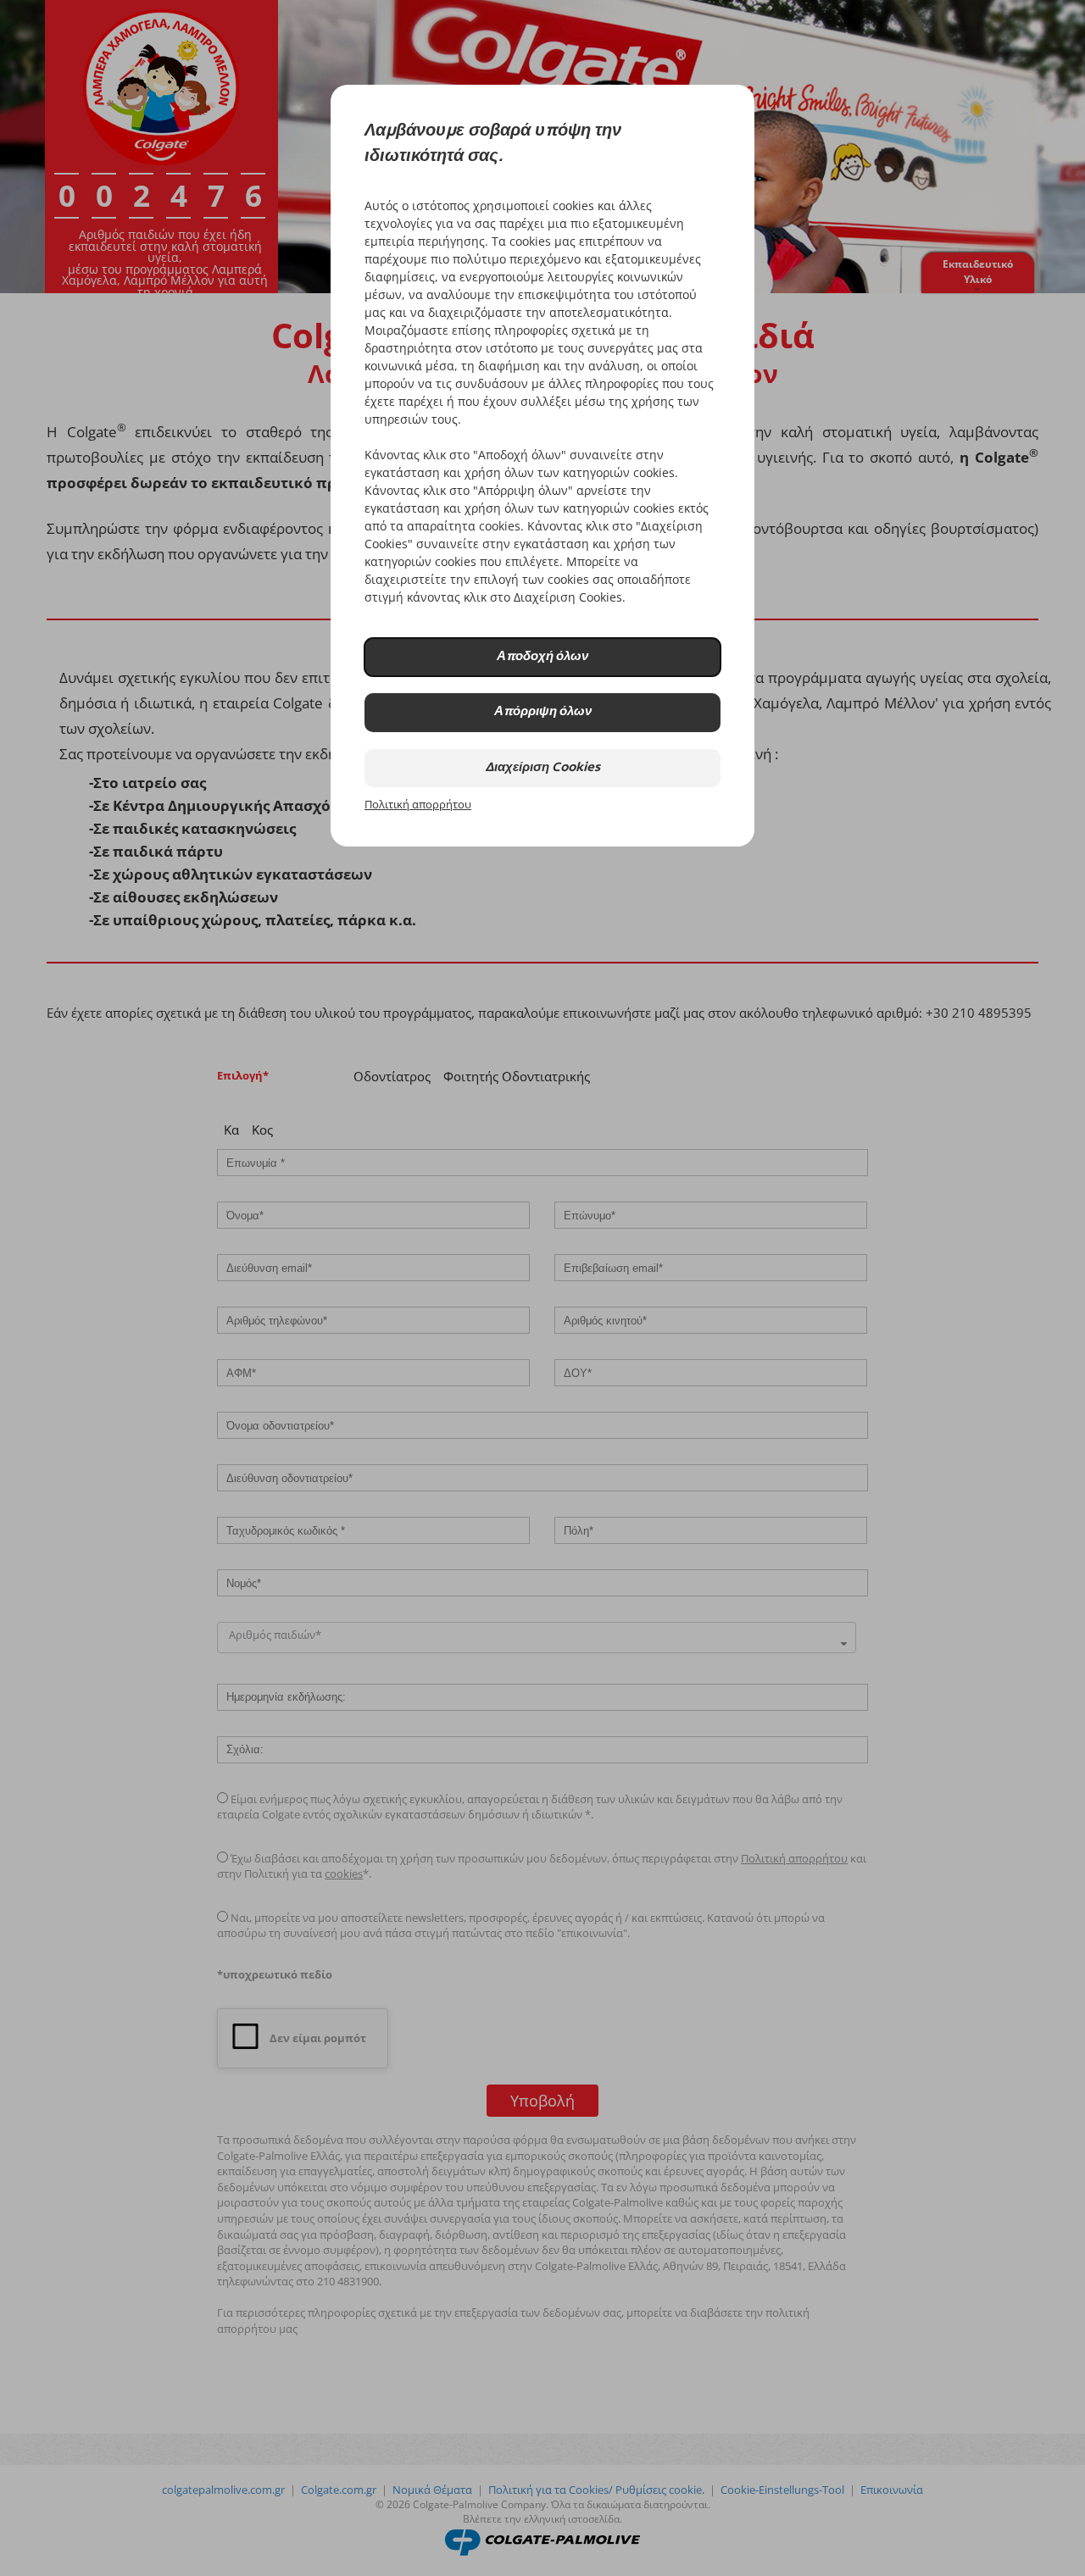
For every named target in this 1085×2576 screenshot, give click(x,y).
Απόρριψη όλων (543, 712)
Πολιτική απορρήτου (418, 804)
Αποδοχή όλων (542, 657)
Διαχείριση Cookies (542, 768)
